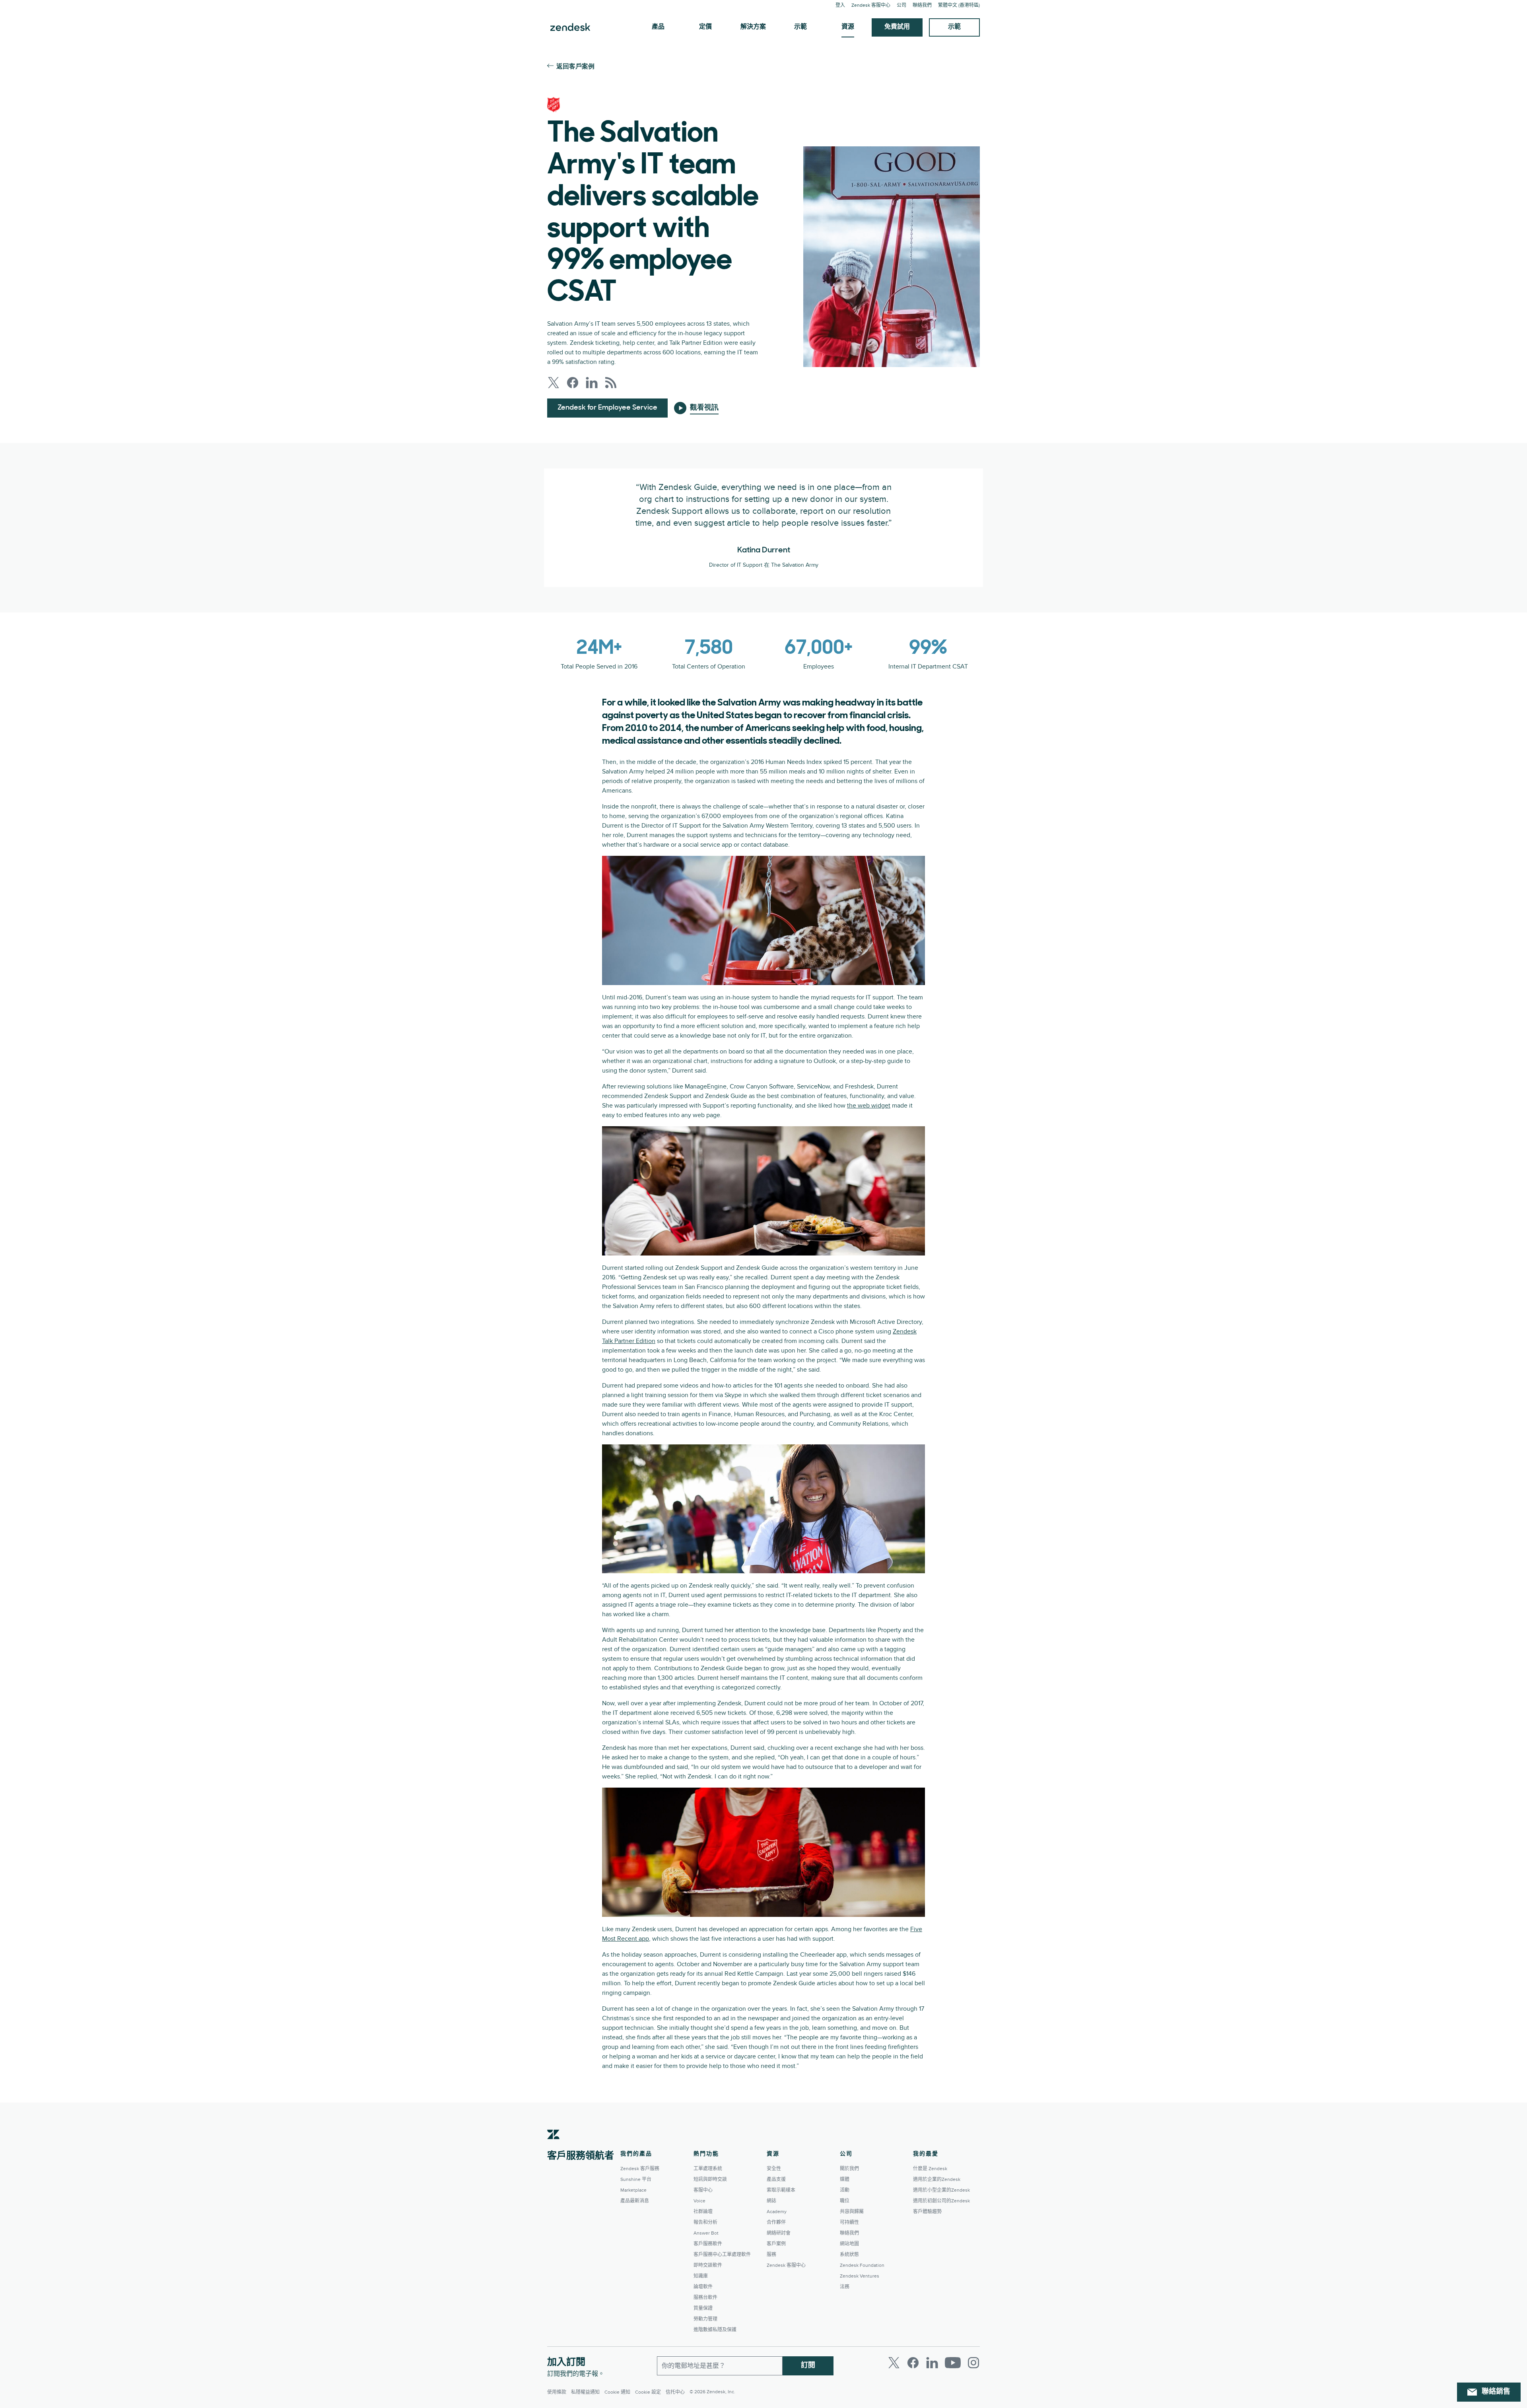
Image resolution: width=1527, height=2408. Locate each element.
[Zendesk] (554, 2147)
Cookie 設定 (648, 2392)
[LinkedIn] (932, 2363)
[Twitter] (894, 2363)
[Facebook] (913, 2363)
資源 (848, 27)
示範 (800, 27)
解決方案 (753, 27)
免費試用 (897, 27)
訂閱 (808, 2366)
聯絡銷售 (1496, 2392)
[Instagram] (973, 2363)
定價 (705, 27)
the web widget (869, 1106)
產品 (658, 27)
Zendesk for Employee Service (607, 408)
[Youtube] (953, 2363)
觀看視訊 (704, 408)
